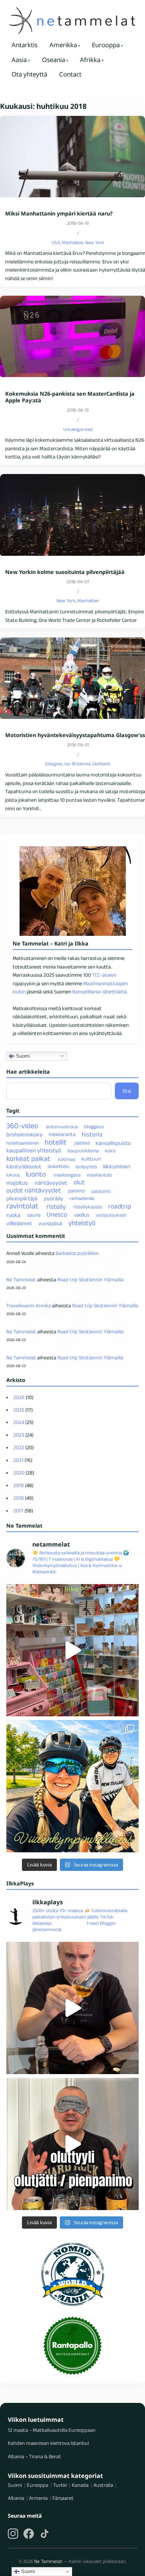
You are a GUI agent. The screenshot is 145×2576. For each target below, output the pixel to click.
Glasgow (54, 764)
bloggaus (94, 1126)
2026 (19, 1397)
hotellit (56, 1142)
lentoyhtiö (86, 1167)
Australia (103, 2485)
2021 (18, 1460)
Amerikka (63, 45)
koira (110, 1151)
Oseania (54, 60)
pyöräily (54, 1198)
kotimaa (67, 1159)
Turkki (60, 2485)
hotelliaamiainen (23, 1143)
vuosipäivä (50, 1223)
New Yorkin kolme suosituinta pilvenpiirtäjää (65, 572)
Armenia (38, 2498)
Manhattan (72, 242)
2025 (19, 1410)
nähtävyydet (51, 1183)
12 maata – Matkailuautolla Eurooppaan (52, 2430)
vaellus (82, 1215)
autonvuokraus (62, 1127)
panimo (77, 1191)
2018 (19, 1498)
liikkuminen (117, 1166)
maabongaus (67, 1175)
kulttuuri (91, 1159)
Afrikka (90, 60)
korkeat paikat (28, 1158)
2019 (19, 1485)
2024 (19, 1422)
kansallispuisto (113, 1143)
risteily (56, 1206)
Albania (16, 2498)
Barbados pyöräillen (77, 1253)
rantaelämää (82, 1198)
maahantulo (99, 1175)
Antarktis (25, 45)
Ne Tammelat (21, 1279)
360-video (22, 1126)
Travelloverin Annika (29, 1305)
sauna (34, 1215)
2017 (18, 1511)
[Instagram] (13, 2534)
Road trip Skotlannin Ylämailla (90, 1279)
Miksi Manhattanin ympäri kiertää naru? (59, 214)
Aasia (19, 60)
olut (79, 1182)
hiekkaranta (62, 1135)
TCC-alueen (104, 975)
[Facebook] (29, 2534)
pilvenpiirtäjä (22, 1198)
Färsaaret (63, 2498)
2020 (19, 1473)
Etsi (127, 1091)
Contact (70, 74)
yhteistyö (82, 1223)
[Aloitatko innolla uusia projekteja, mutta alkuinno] (72, 1786)
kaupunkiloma (83, 1151)
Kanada (80, 2485)
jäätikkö (82, 1143)
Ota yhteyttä (29, 74)
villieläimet (19, 1223)
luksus (13, 1175)
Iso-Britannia (77, 764)
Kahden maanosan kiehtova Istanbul (48, 2443)
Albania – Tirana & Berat (34, 2456)
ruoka (13, 1215)
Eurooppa (106, 45)
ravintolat (22, 1206)
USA (56, 242)
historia (92, 1134)
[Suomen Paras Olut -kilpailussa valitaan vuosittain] (72, 2144)
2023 (19, 1435)
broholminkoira (24, 1134)
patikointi (101, 1191)
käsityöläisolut (24, 1166)
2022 (19, 1447)
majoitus (17, 1183)
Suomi (22, 1056)
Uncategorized (78, 429)
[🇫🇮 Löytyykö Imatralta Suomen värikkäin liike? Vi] (72, 1650)
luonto (36, 1174)
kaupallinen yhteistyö (34, 1150)
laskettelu (59, 1167)
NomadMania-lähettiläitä (99, 992)
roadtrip (120, 1206)
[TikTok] (45, 2534)
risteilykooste (88, 1207)
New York (95, 242)
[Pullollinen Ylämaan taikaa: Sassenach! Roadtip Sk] (72, 2008)
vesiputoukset (111, 1215)
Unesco (57, 1214)
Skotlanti (101, 764)
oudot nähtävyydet (34, 1190)
